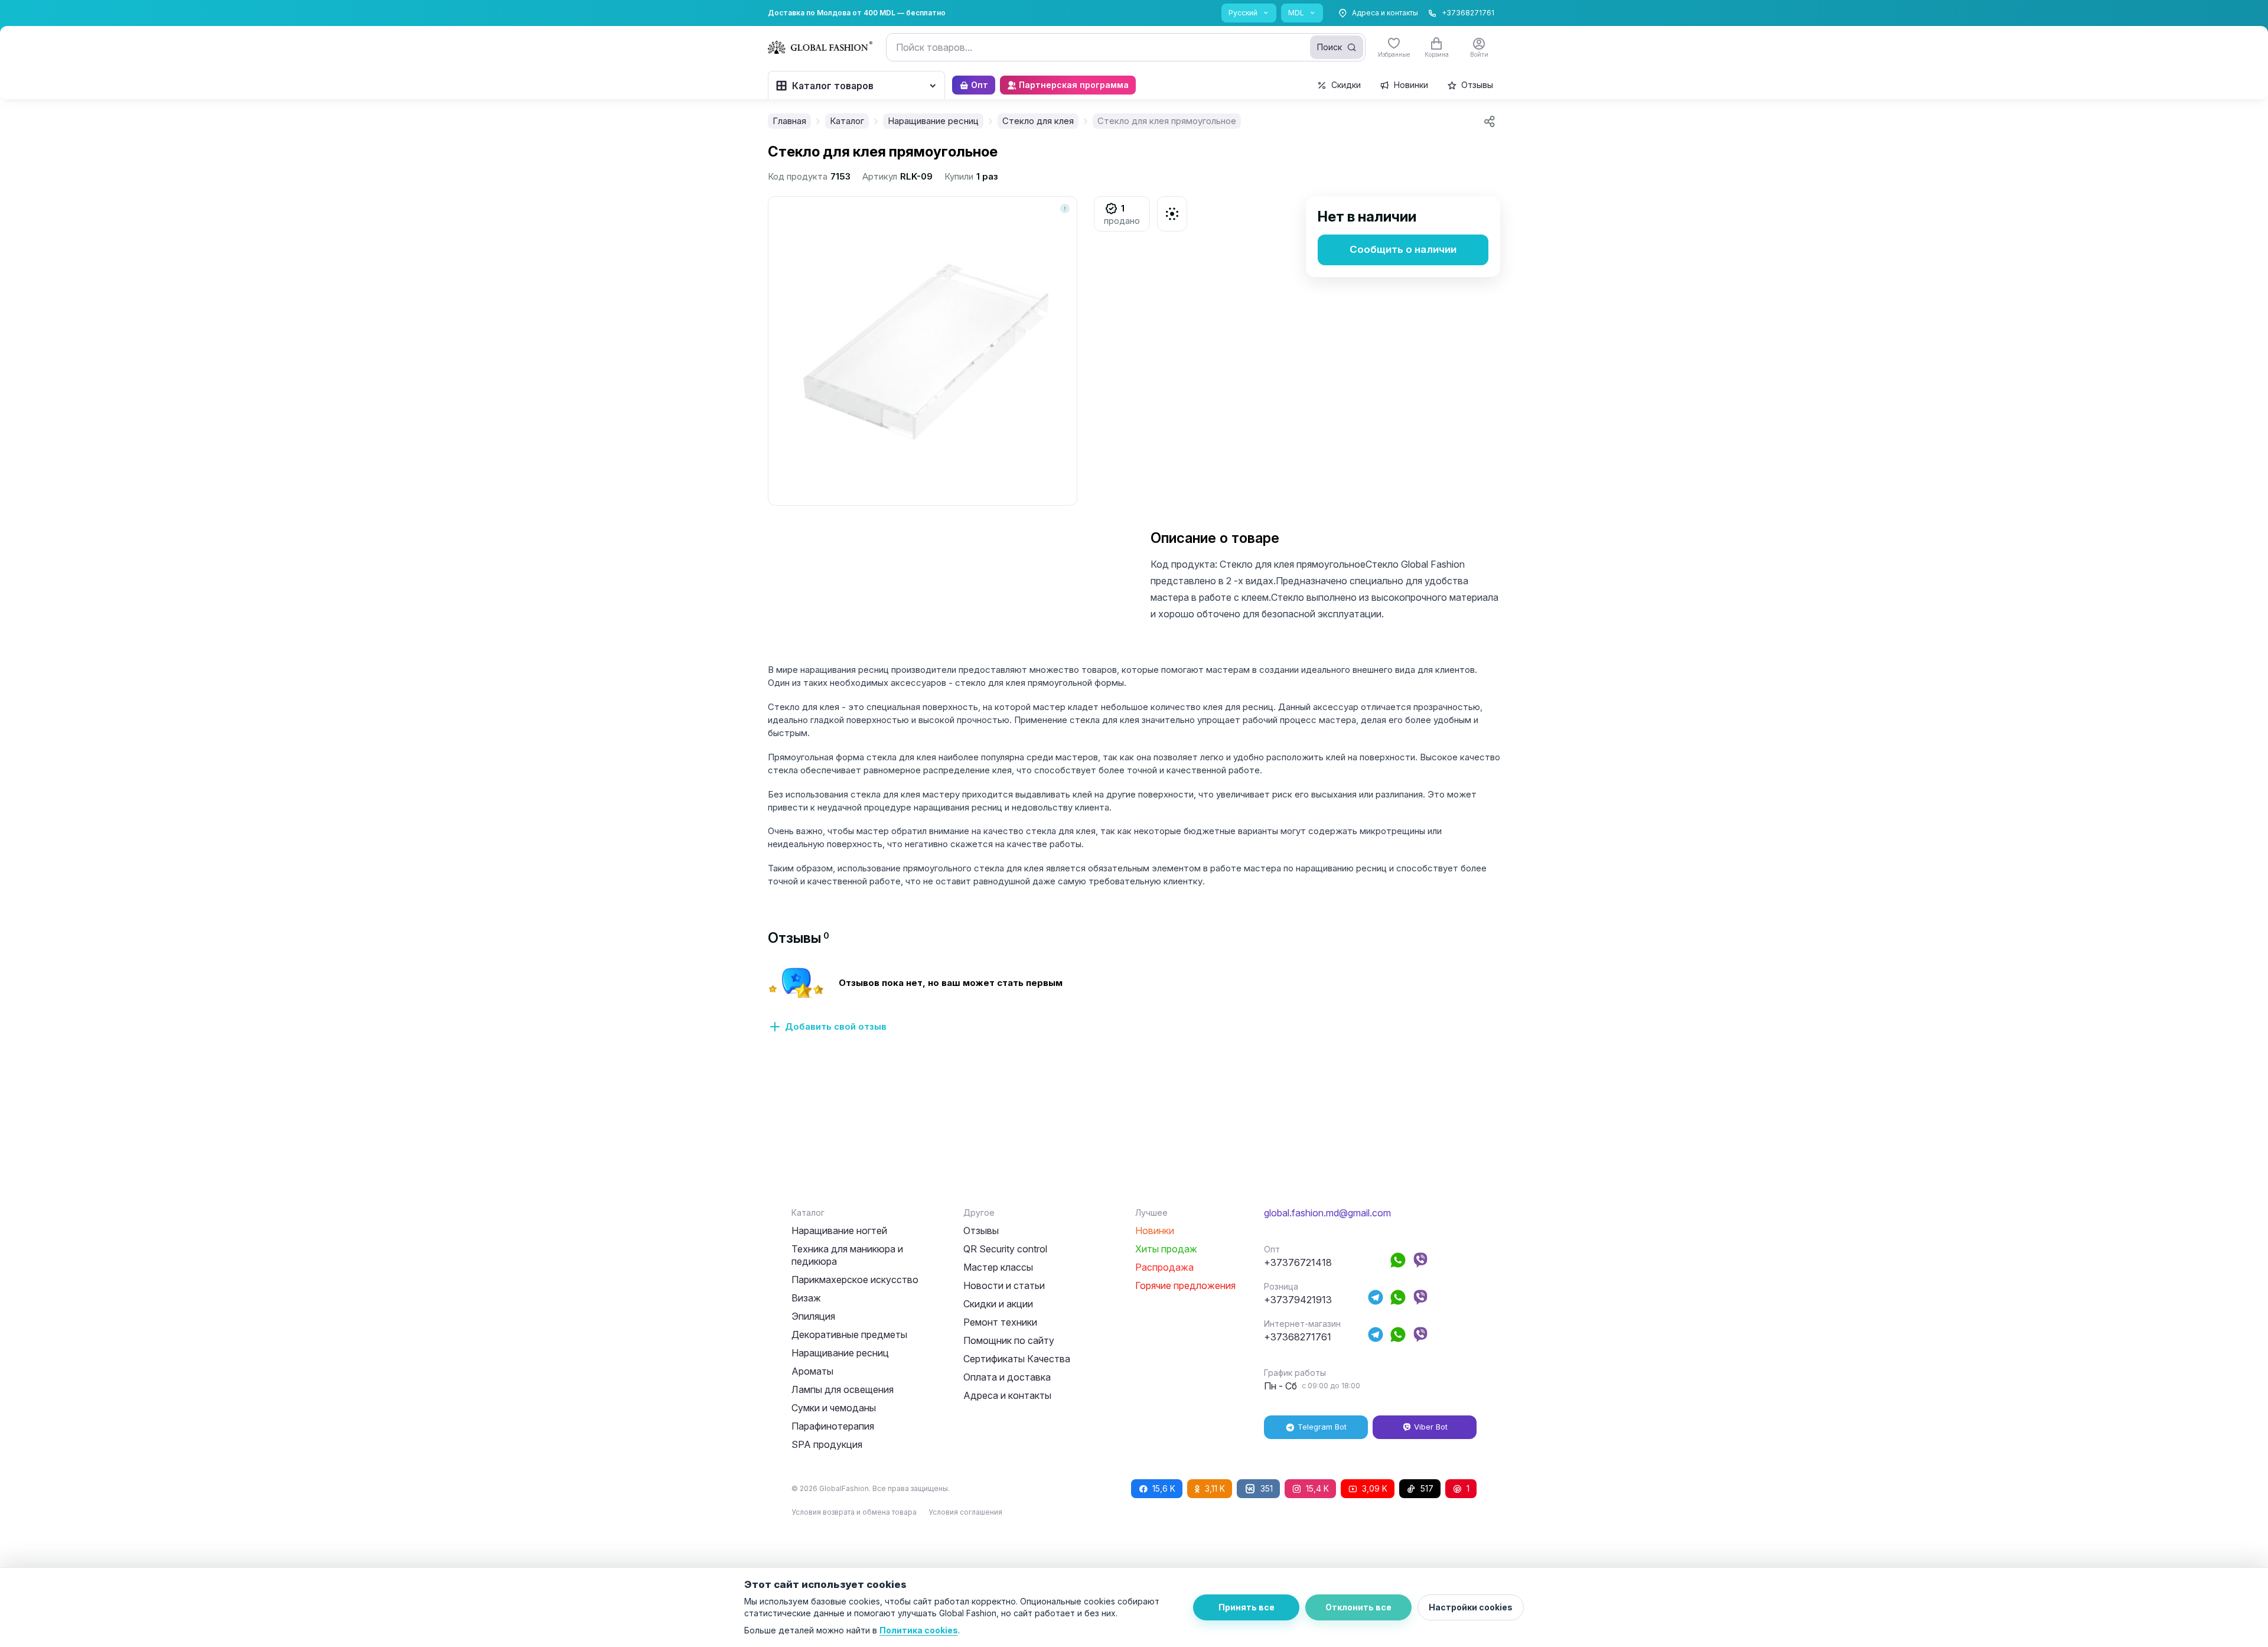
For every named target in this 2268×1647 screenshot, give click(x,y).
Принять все (1247, 1607)
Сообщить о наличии (1403, 249)
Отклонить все (1358, 1607)
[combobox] (1126, 47)
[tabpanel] (1134, 1007)
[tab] (799, 938)
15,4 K (1317, 1488)
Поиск (1329, 47)
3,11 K (1215, 1488)
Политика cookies (919, 1630)
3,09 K (1375, 1488)
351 (1267, 1488)
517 (1427, 1488)
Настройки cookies (1471, 1607)
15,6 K (1164, 1488)
